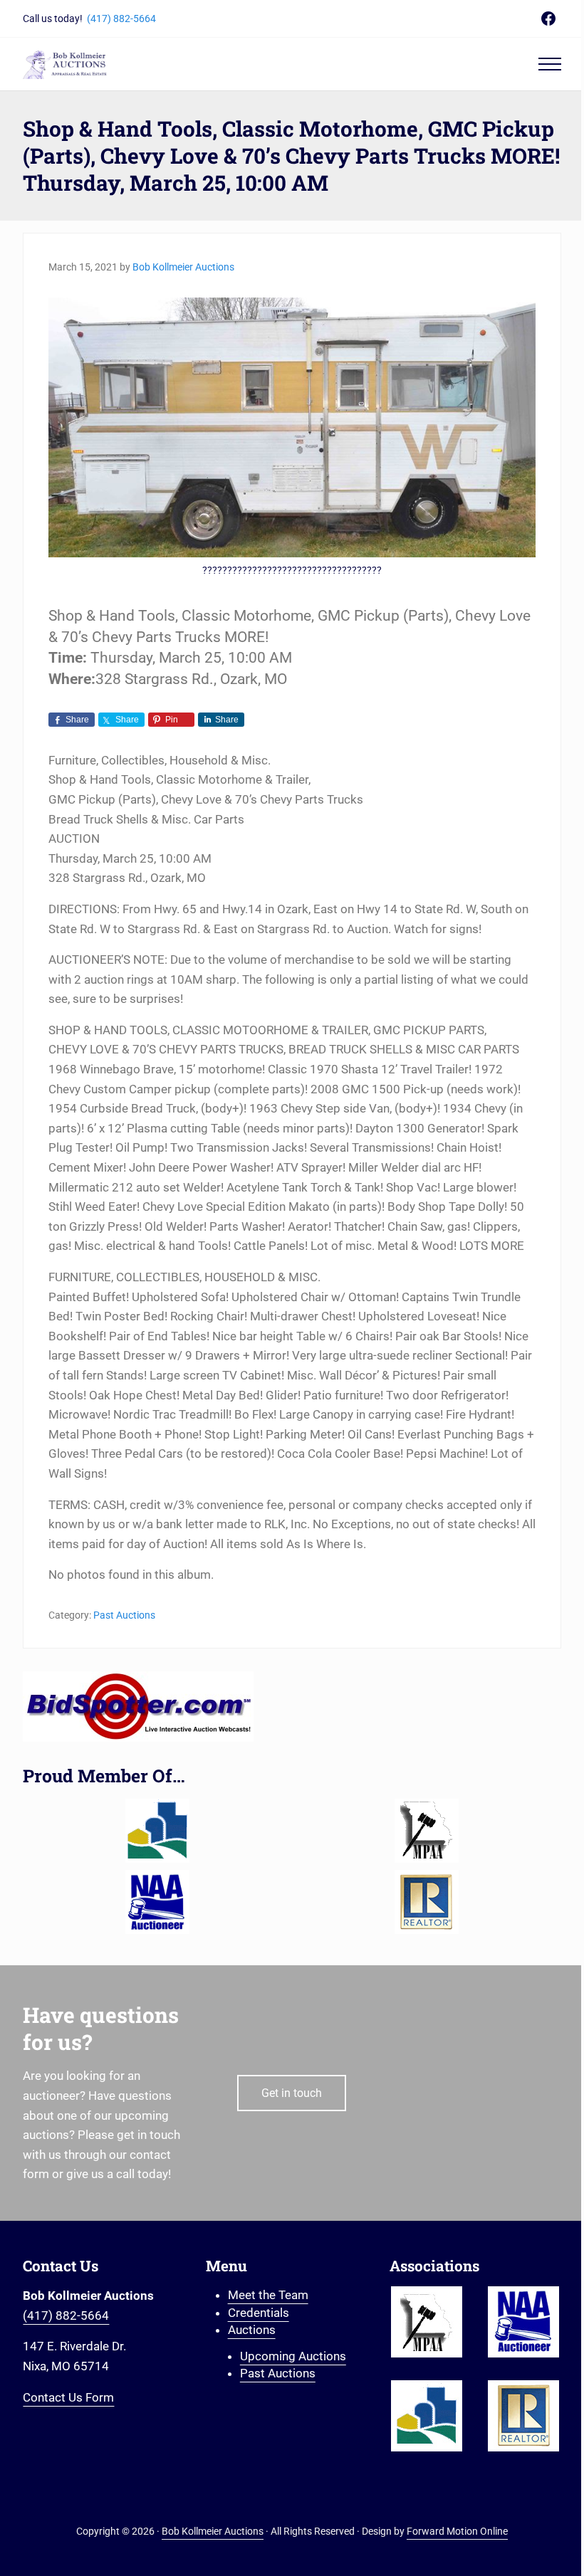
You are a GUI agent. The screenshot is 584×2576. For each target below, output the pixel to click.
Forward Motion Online (457, 2532)
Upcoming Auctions (293, 2356)
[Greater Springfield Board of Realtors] (157, 1831)
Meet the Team (268, 2295)
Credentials (259, 2313)
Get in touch (292, 2093)
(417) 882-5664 (121, 19)
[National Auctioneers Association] (157, 1902)
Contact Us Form (68, 2397)
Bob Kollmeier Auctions (213, 2532)
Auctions (252, 2330)
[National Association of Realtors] (427, 1902)
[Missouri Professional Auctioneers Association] (427, 1831)
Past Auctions (124, 1615)
